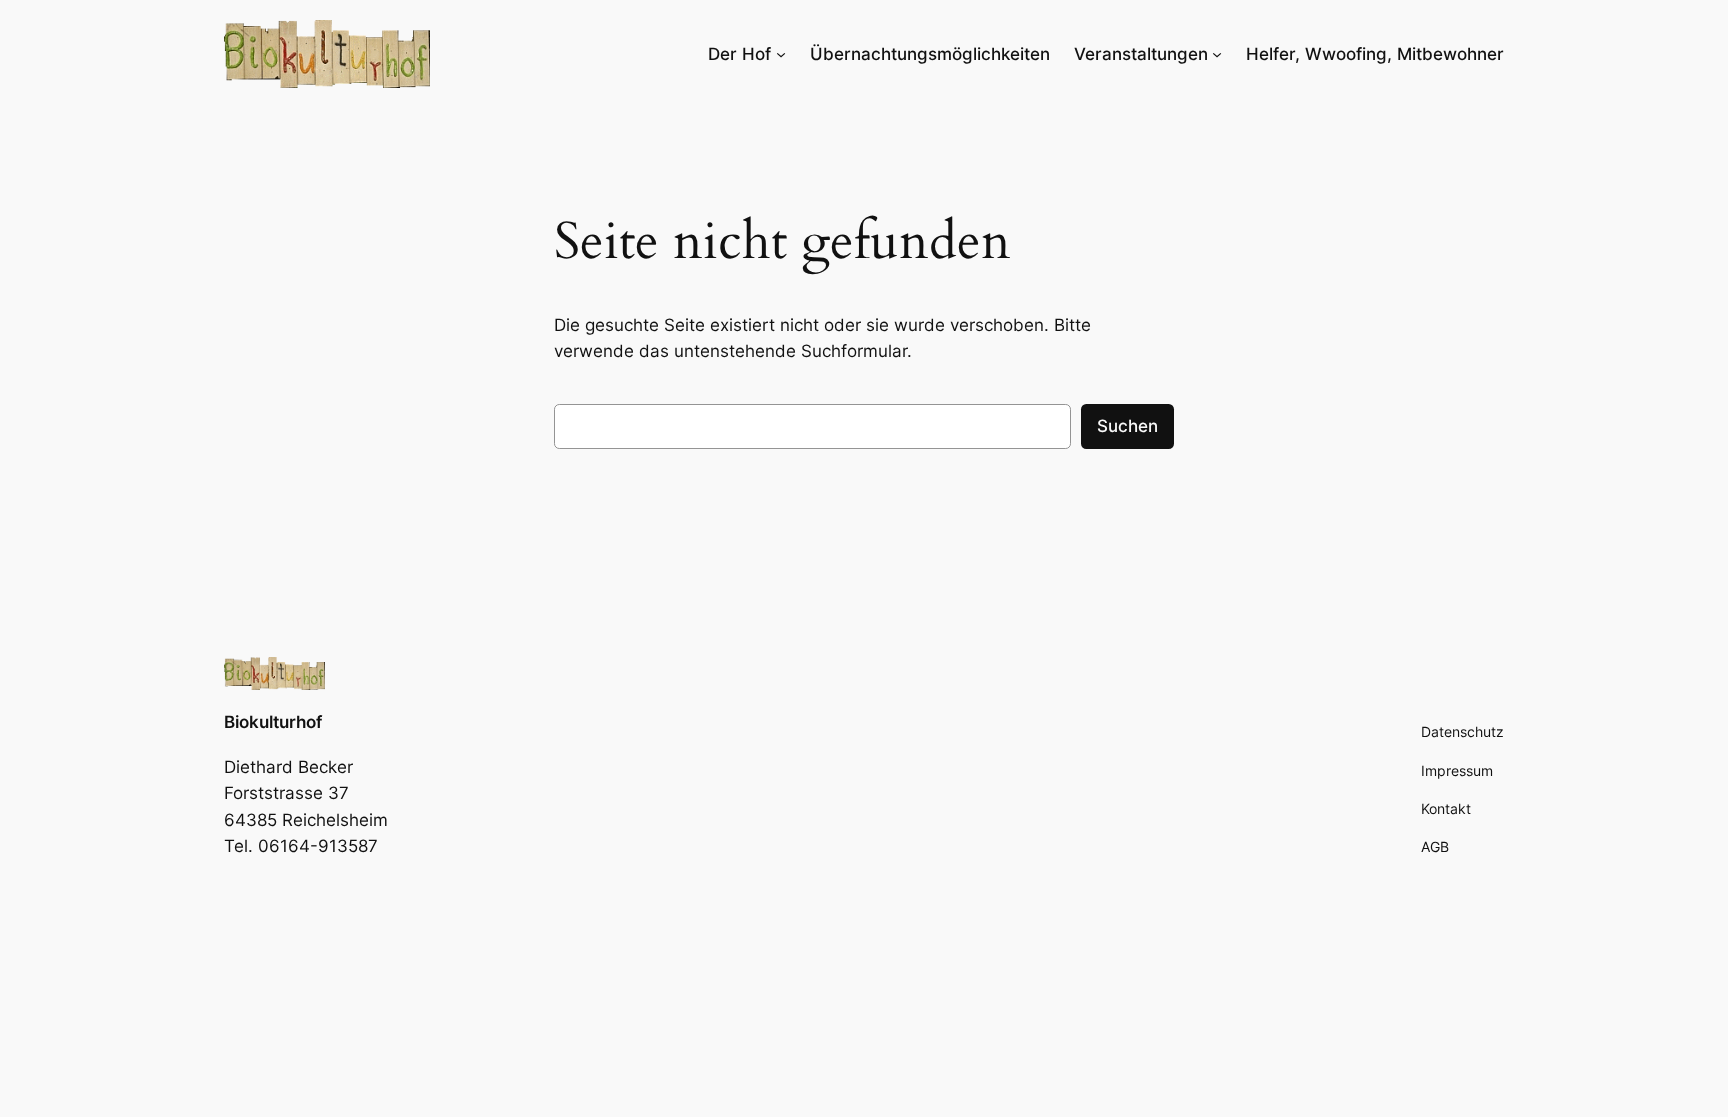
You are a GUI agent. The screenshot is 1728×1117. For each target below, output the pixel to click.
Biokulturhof (273, 722)
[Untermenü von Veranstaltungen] (1217, 54)
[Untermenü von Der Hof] (781, 54)
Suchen (1127, 426)
